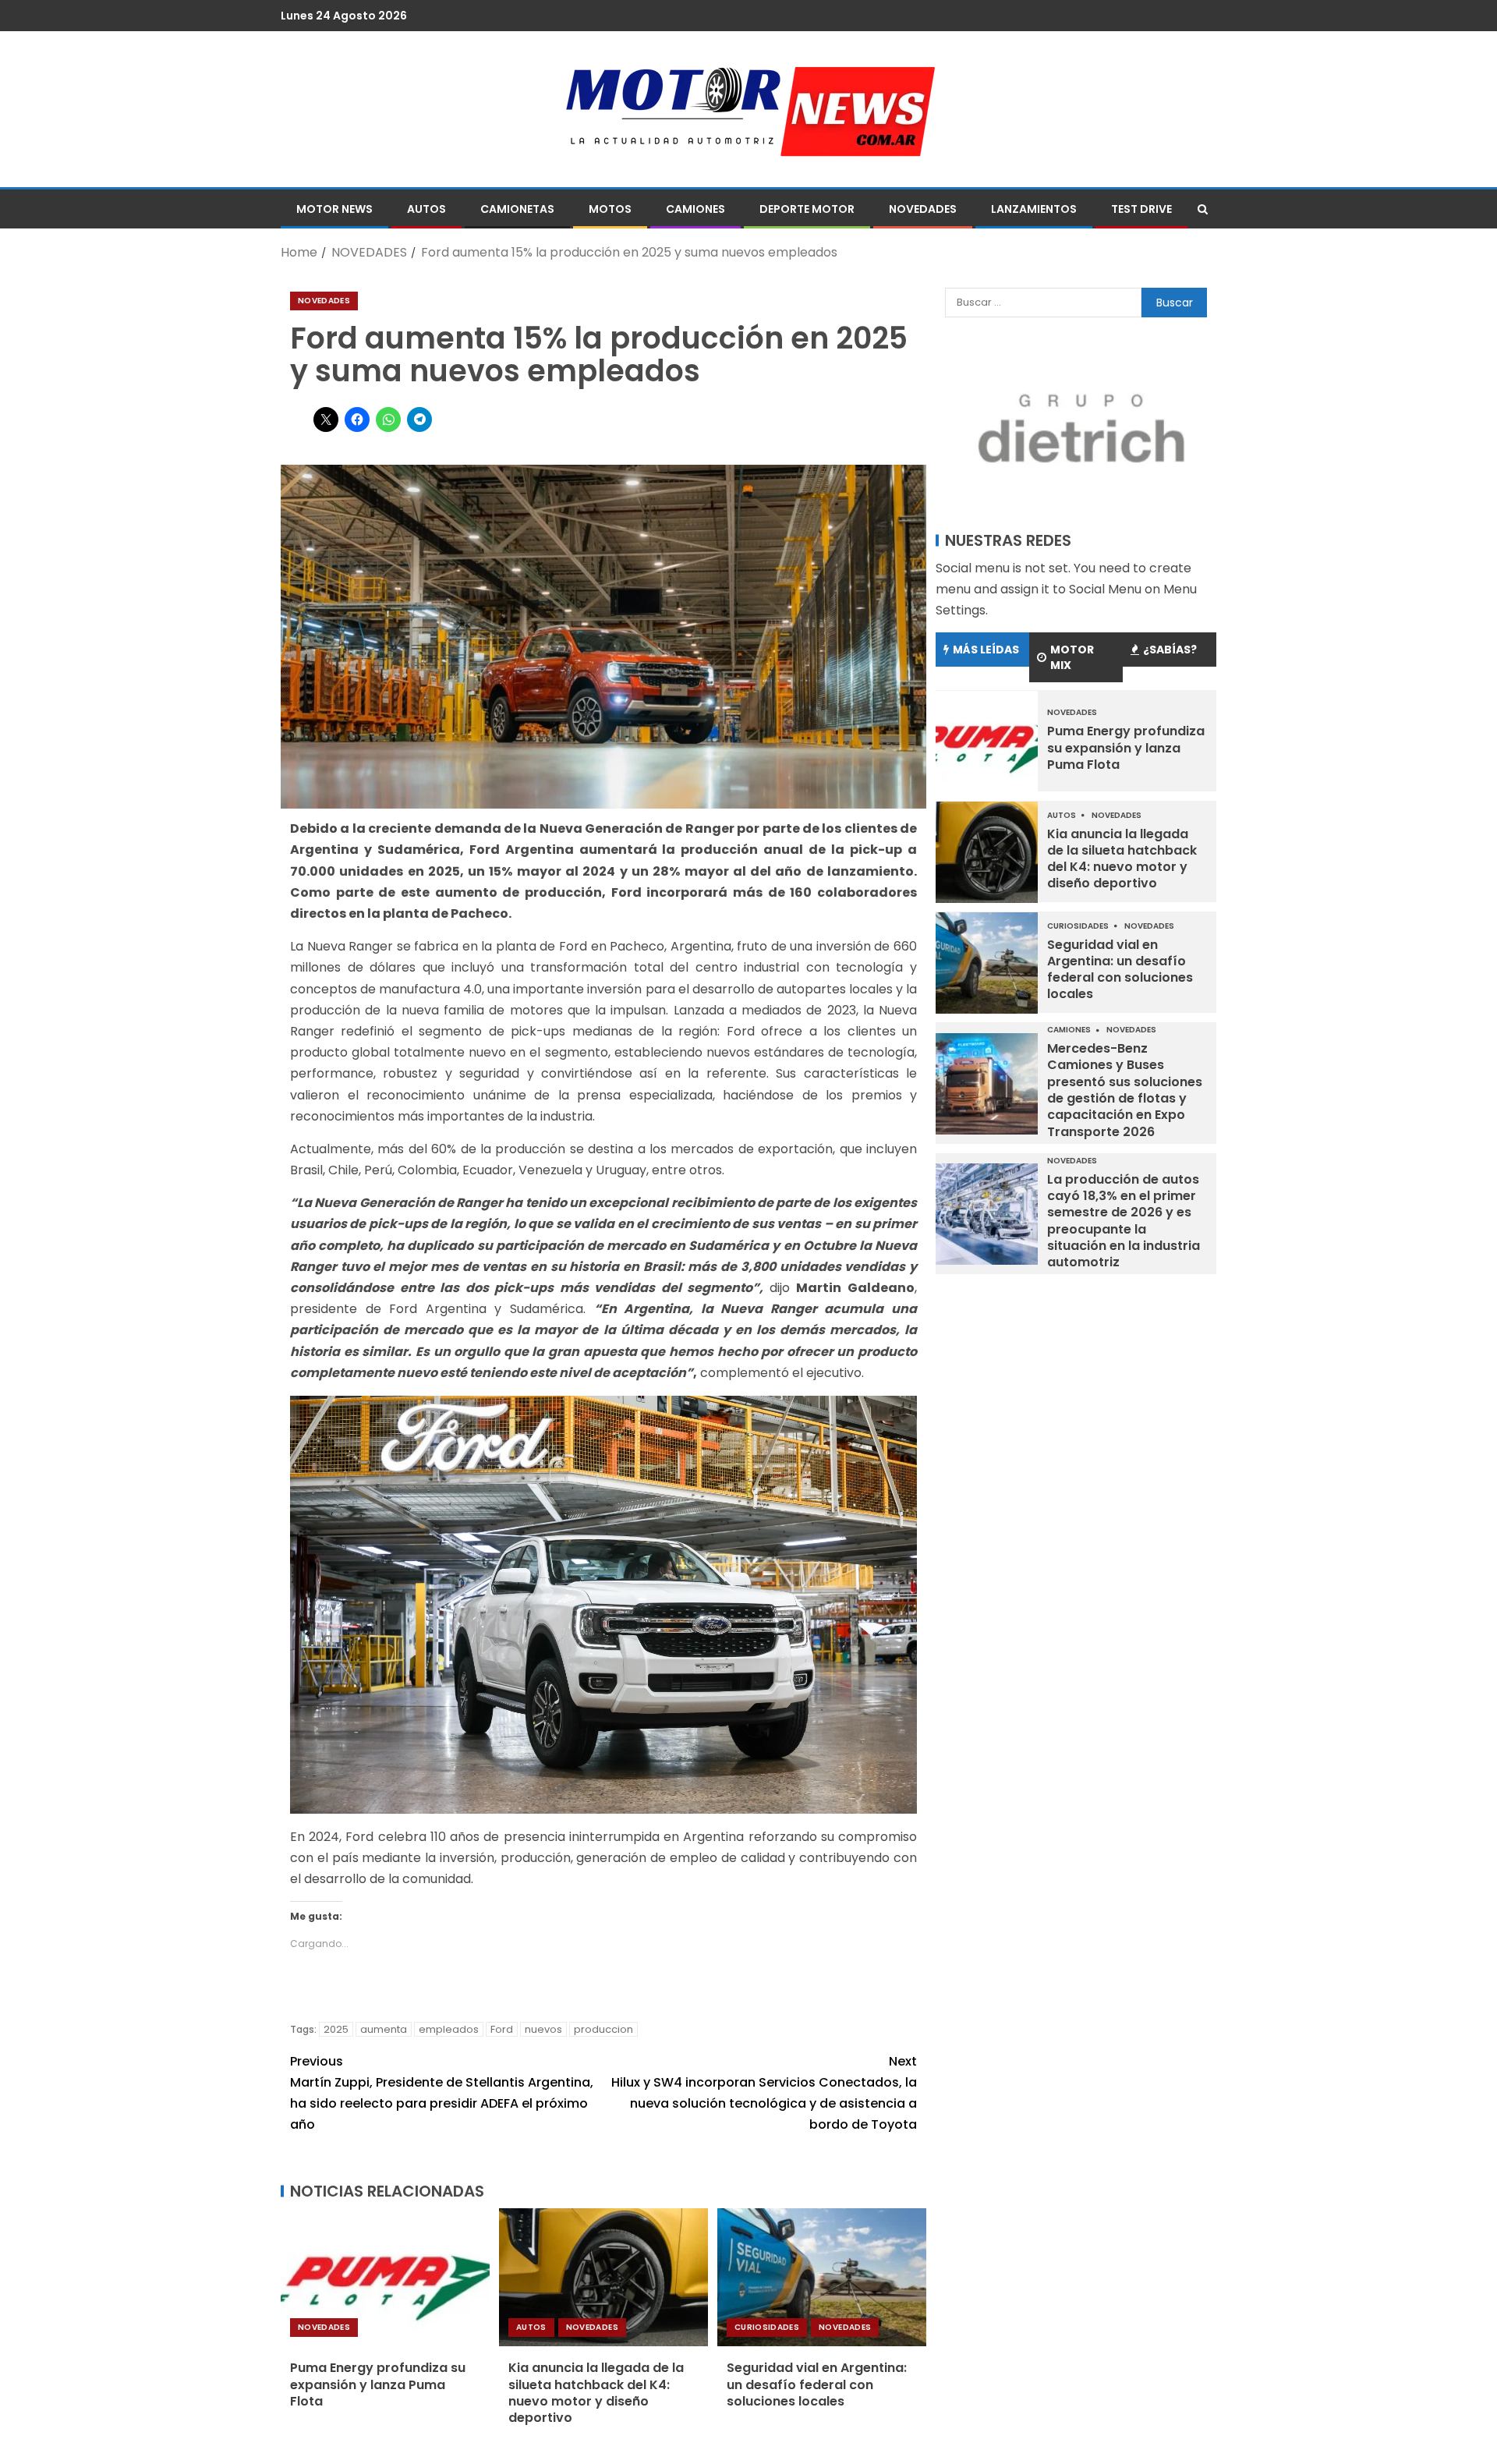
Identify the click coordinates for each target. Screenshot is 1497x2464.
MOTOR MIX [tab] (1072, 658)
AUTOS (426, 209)
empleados (449, 2029)
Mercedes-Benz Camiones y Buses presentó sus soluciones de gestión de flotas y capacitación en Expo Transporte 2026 (1125, 1090)
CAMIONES (695, 209)
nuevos (543, 2029)
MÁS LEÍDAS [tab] (986, 650)
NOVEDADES (923, 209)
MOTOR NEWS (334, 209)
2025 (336, 2029)
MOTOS (610, 209)
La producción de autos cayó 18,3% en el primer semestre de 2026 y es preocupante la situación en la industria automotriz (1124, 1221)
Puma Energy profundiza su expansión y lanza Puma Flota (378, 2384)
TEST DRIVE (1141, 209)
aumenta (384, 2029)
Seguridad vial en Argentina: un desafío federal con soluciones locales (817, 2384)
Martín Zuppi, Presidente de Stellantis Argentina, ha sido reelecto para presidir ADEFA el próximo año (442, 2093)
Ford (502, 2029)
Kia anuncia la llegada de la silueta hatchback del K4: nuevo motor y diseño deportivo (596, 2393)
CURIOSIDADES (767, 2327)
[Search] (1203, 209)
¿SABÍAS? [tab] (1170, 650)
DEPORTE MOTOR (807, 209)
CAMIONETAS (517, 209)
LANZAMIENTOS (1034, 209)
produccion (603, 2029)
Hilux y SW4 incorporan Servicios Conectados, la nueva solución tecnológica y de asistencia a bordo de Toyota (764, 2093)
